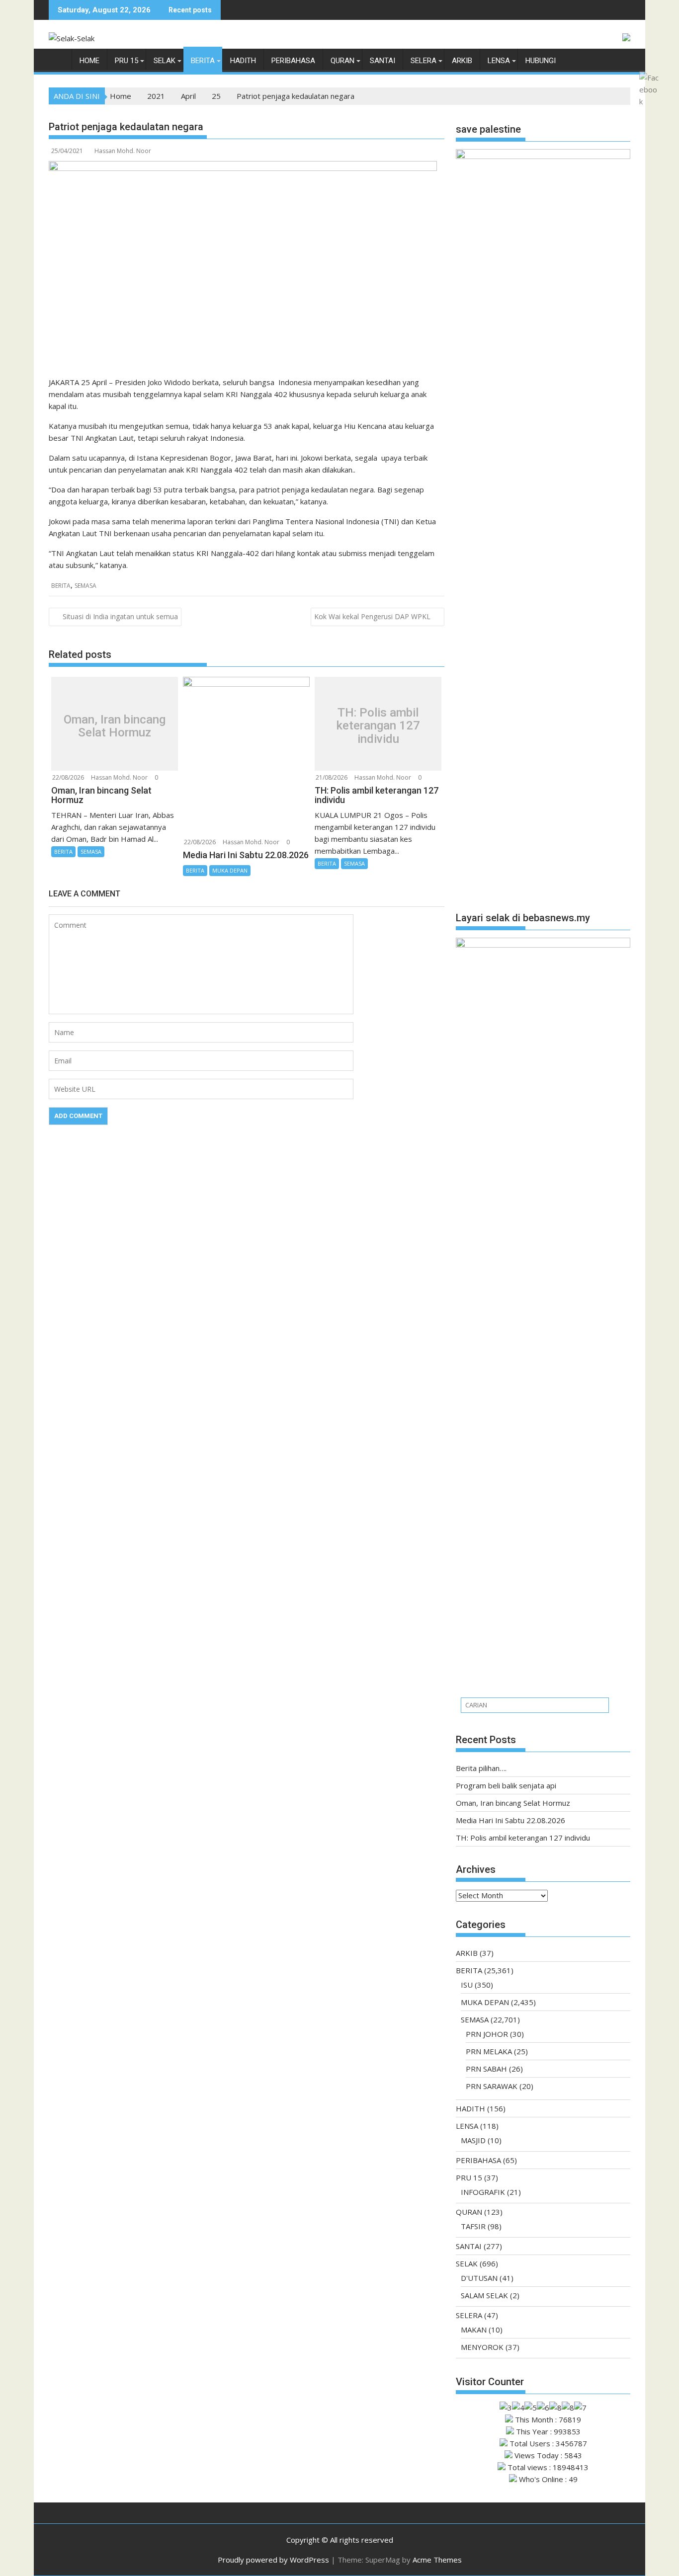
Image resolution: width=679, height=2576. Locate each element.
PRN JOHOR (487, 2034)
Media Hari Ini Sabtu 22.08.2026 (510, 1820)
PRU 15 (127, 61)
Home (89, 61)
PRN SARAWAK (492, 2086)
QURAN (342, 61)
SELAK (165, 61)
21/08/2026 (332, 777)
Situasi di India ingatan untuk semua (120, 616)
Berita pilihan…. (481, 1768)
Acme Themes (437, 2560)
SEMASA (85, 586)
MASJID (473, 2140)
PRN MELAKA (489, 2051)
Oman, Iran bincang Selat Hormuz (115, 726)
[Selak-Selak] (58, 63)
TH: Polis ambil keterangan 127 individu (378, 726)
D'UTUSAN (479, 2278)
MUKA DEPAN (230, 870)
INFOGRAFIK (483, 2192)
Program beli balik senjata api (506, 1785)
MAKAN (474, 2330)
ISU (467, 1985)
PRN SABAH (486, 2069)
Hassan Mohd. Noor (123, 151)
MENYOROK (482, 2347)
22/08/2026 (68, 777)
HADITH (243, 61)
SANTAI (382, 61)
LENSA (499, 61)
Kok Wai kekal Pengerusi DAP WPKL (372, 616)
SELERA (424, 61)
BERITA (203, 61)
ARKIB (462, 61)
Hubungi (541, 61)
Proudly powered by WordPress (273, 2560)
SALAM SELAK (484, 2295)
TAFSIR (473, 2226)
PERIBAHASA (293, 61)
